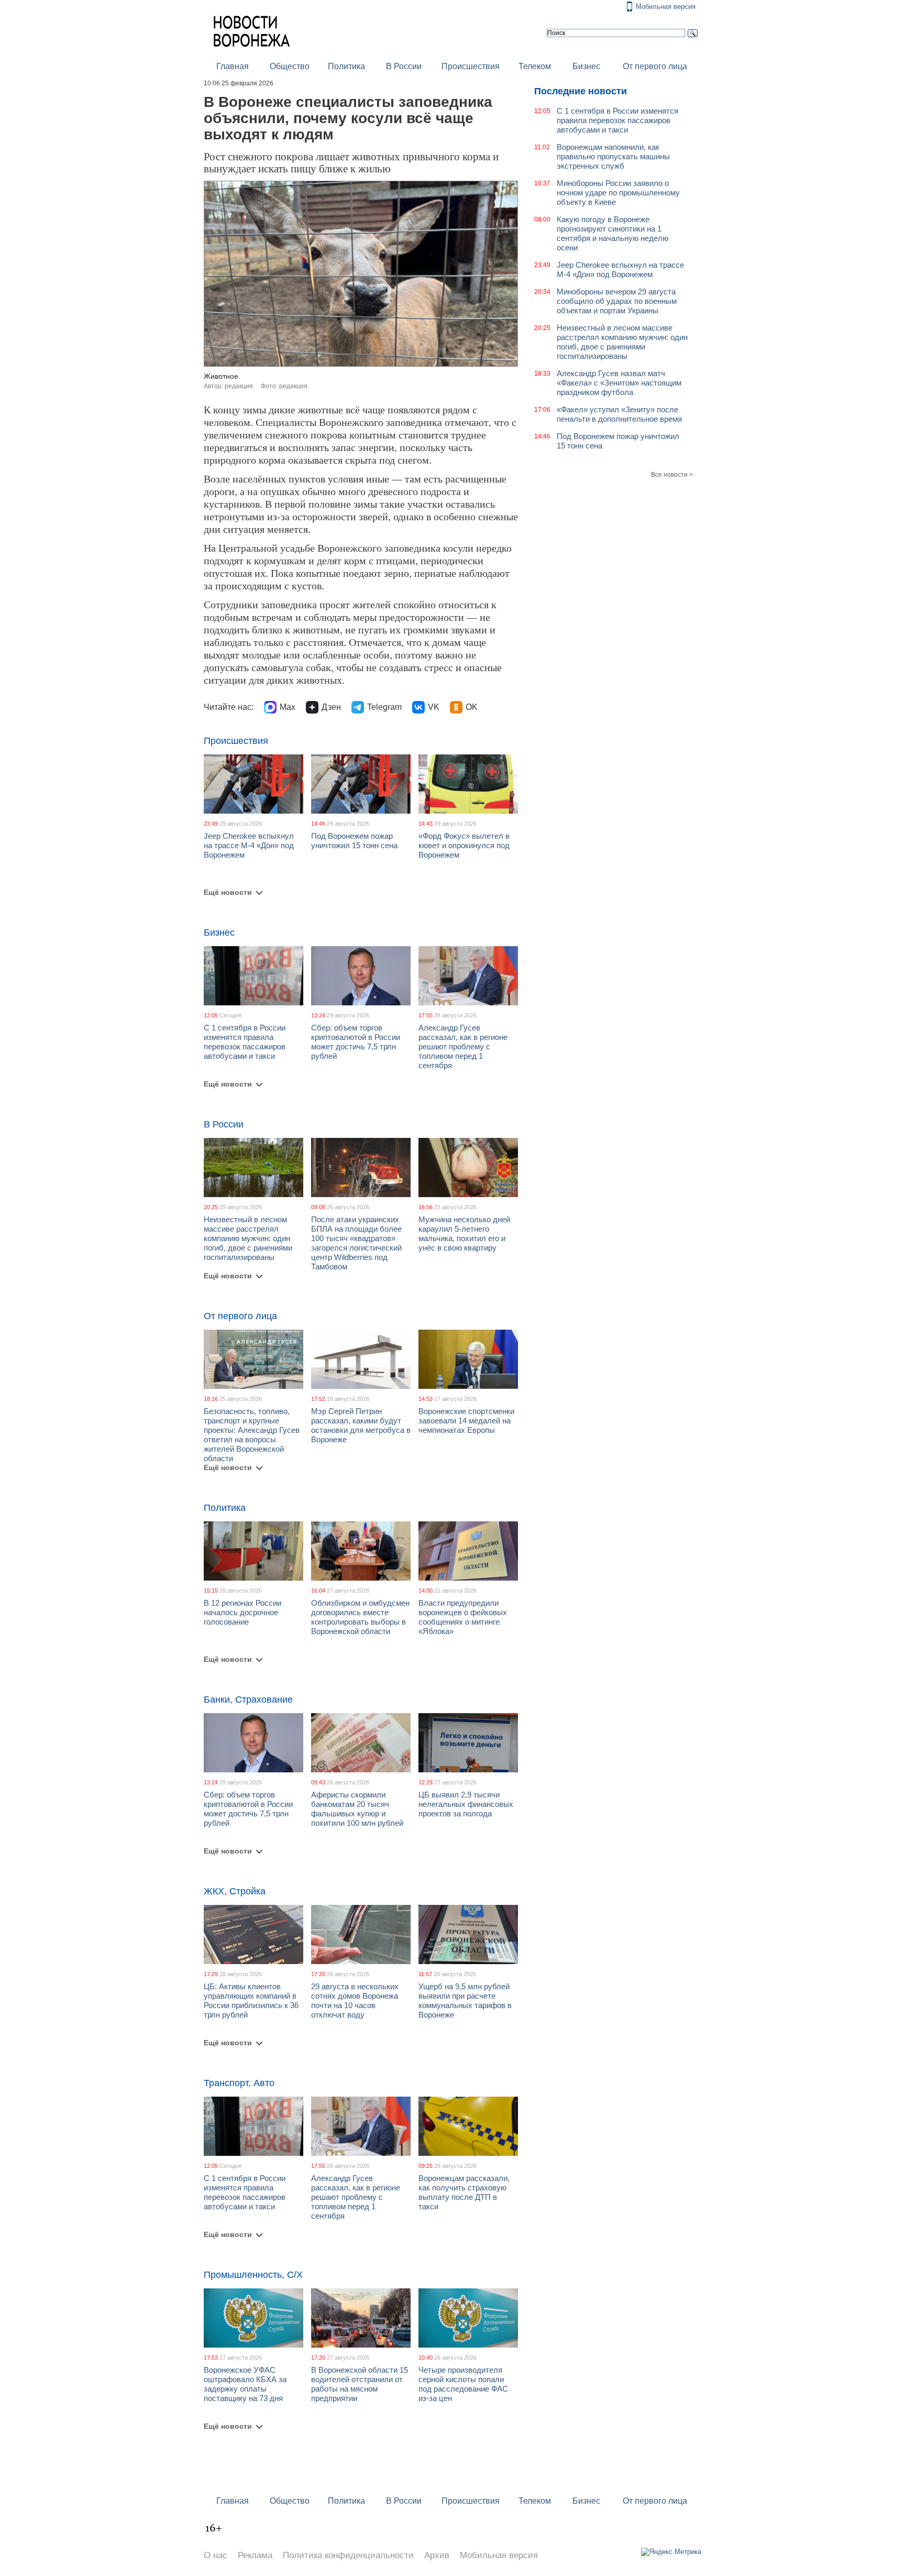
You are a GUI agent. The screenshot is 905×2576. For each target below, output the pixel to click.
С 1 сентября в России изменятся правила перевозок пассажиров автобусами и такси (245, 1042)
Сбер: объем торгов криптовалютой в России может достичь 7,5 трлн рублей (356, 1042)
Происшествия (471, 66)
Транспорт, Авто (239, 2083)
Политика (346, 66)
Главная (233, 66)
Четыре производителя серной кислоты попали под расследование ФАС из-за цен (463, 2384)
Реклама (255, 2555)
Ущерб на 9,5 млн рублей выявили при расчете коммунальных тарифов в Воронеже (465, 2000)
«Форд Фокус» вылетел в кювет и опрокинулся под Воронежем (464, 845)
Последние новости (581, 91)
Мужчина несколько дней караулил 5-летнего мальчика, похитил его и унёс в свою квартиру (464, 1234)
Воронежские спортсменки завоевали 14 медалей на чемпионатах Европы (466, 1421)
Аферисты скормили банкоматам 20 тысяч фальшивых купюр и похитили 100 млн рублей (357, 1809)
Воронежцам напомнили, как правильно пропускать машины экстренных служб (613, 156)
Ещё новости (228, 892)
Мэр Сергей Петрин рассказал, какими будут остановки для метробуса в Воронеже (361, 1425)
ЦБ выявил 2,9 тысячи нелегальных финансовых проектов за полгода (466, 1804)
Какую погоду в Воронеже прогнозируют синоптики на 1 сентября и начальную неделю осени (612, 233)
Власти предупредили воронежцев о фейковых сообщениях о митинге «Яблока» (463, 1617)
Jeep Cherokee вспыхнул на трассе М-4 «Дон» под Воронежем (249, 845)
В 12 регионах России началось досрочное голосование (242, 1612)
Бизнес (586, 66)
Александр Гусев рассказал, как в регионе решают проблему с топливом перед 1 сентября (463, 1046)
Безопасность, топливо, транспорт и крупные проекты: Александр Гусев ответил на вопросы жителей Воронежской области (252, 1435)
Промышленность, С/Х (253, 2275)
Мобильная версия (666, 7)
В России (404, 66)
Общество (290, 66)
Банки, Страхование (248, 1700)
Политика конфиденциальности (348, 2555)
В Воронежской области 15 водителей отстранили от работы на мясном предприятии (360, 2384)
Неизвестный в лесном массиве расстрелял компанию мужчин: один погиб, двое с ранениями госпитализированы (248, 1238)
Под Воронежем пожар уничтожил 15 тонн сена (354, 841)
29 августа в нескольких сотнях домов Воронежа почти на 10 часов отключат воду (355, 2000)
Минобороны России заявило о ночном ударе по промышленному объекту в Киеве (618, 193)
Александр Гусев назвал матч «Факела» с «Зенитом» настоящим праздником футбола (619, 383)
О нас (216, 2555)
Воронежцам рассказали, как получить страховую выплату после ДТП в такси (464, 2192)
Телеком (535, 66)
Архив (437, 2555)
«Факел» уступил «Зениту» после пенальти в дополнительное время (619, 414)
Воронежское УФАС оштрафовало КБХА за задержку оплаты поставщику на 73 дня (245, 2384)
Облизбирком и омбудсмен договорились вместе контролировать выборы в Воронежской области (360, 1617)
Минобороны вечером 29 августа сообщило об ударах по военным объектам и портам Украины (617, 301)
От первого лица (655, 66)
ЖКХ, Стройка (235, 1891)
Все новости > (672, 475)
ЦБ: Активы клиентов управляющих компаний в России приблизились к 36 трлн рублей (251, 2000)
